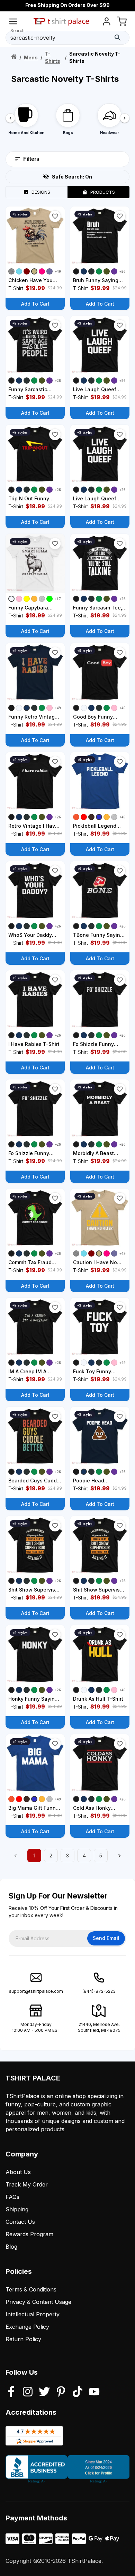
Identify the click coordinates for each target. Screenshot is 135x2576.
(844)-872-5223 (99, 1991)
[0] (122, 23)
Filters (31, 159)
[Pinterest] (61, 2392)
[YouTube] (94, 2392)
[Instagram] (28, 2392)
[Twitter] (44, 2392)
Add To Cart (35, 304)
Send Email (106, 1938)
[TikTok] (78, 2392)
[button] (55, 216)
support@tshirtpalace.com (36, 1991)
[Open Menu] (13, 23)
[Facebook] (11, 2392)
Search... (19, 31)
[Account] (107, 23)
